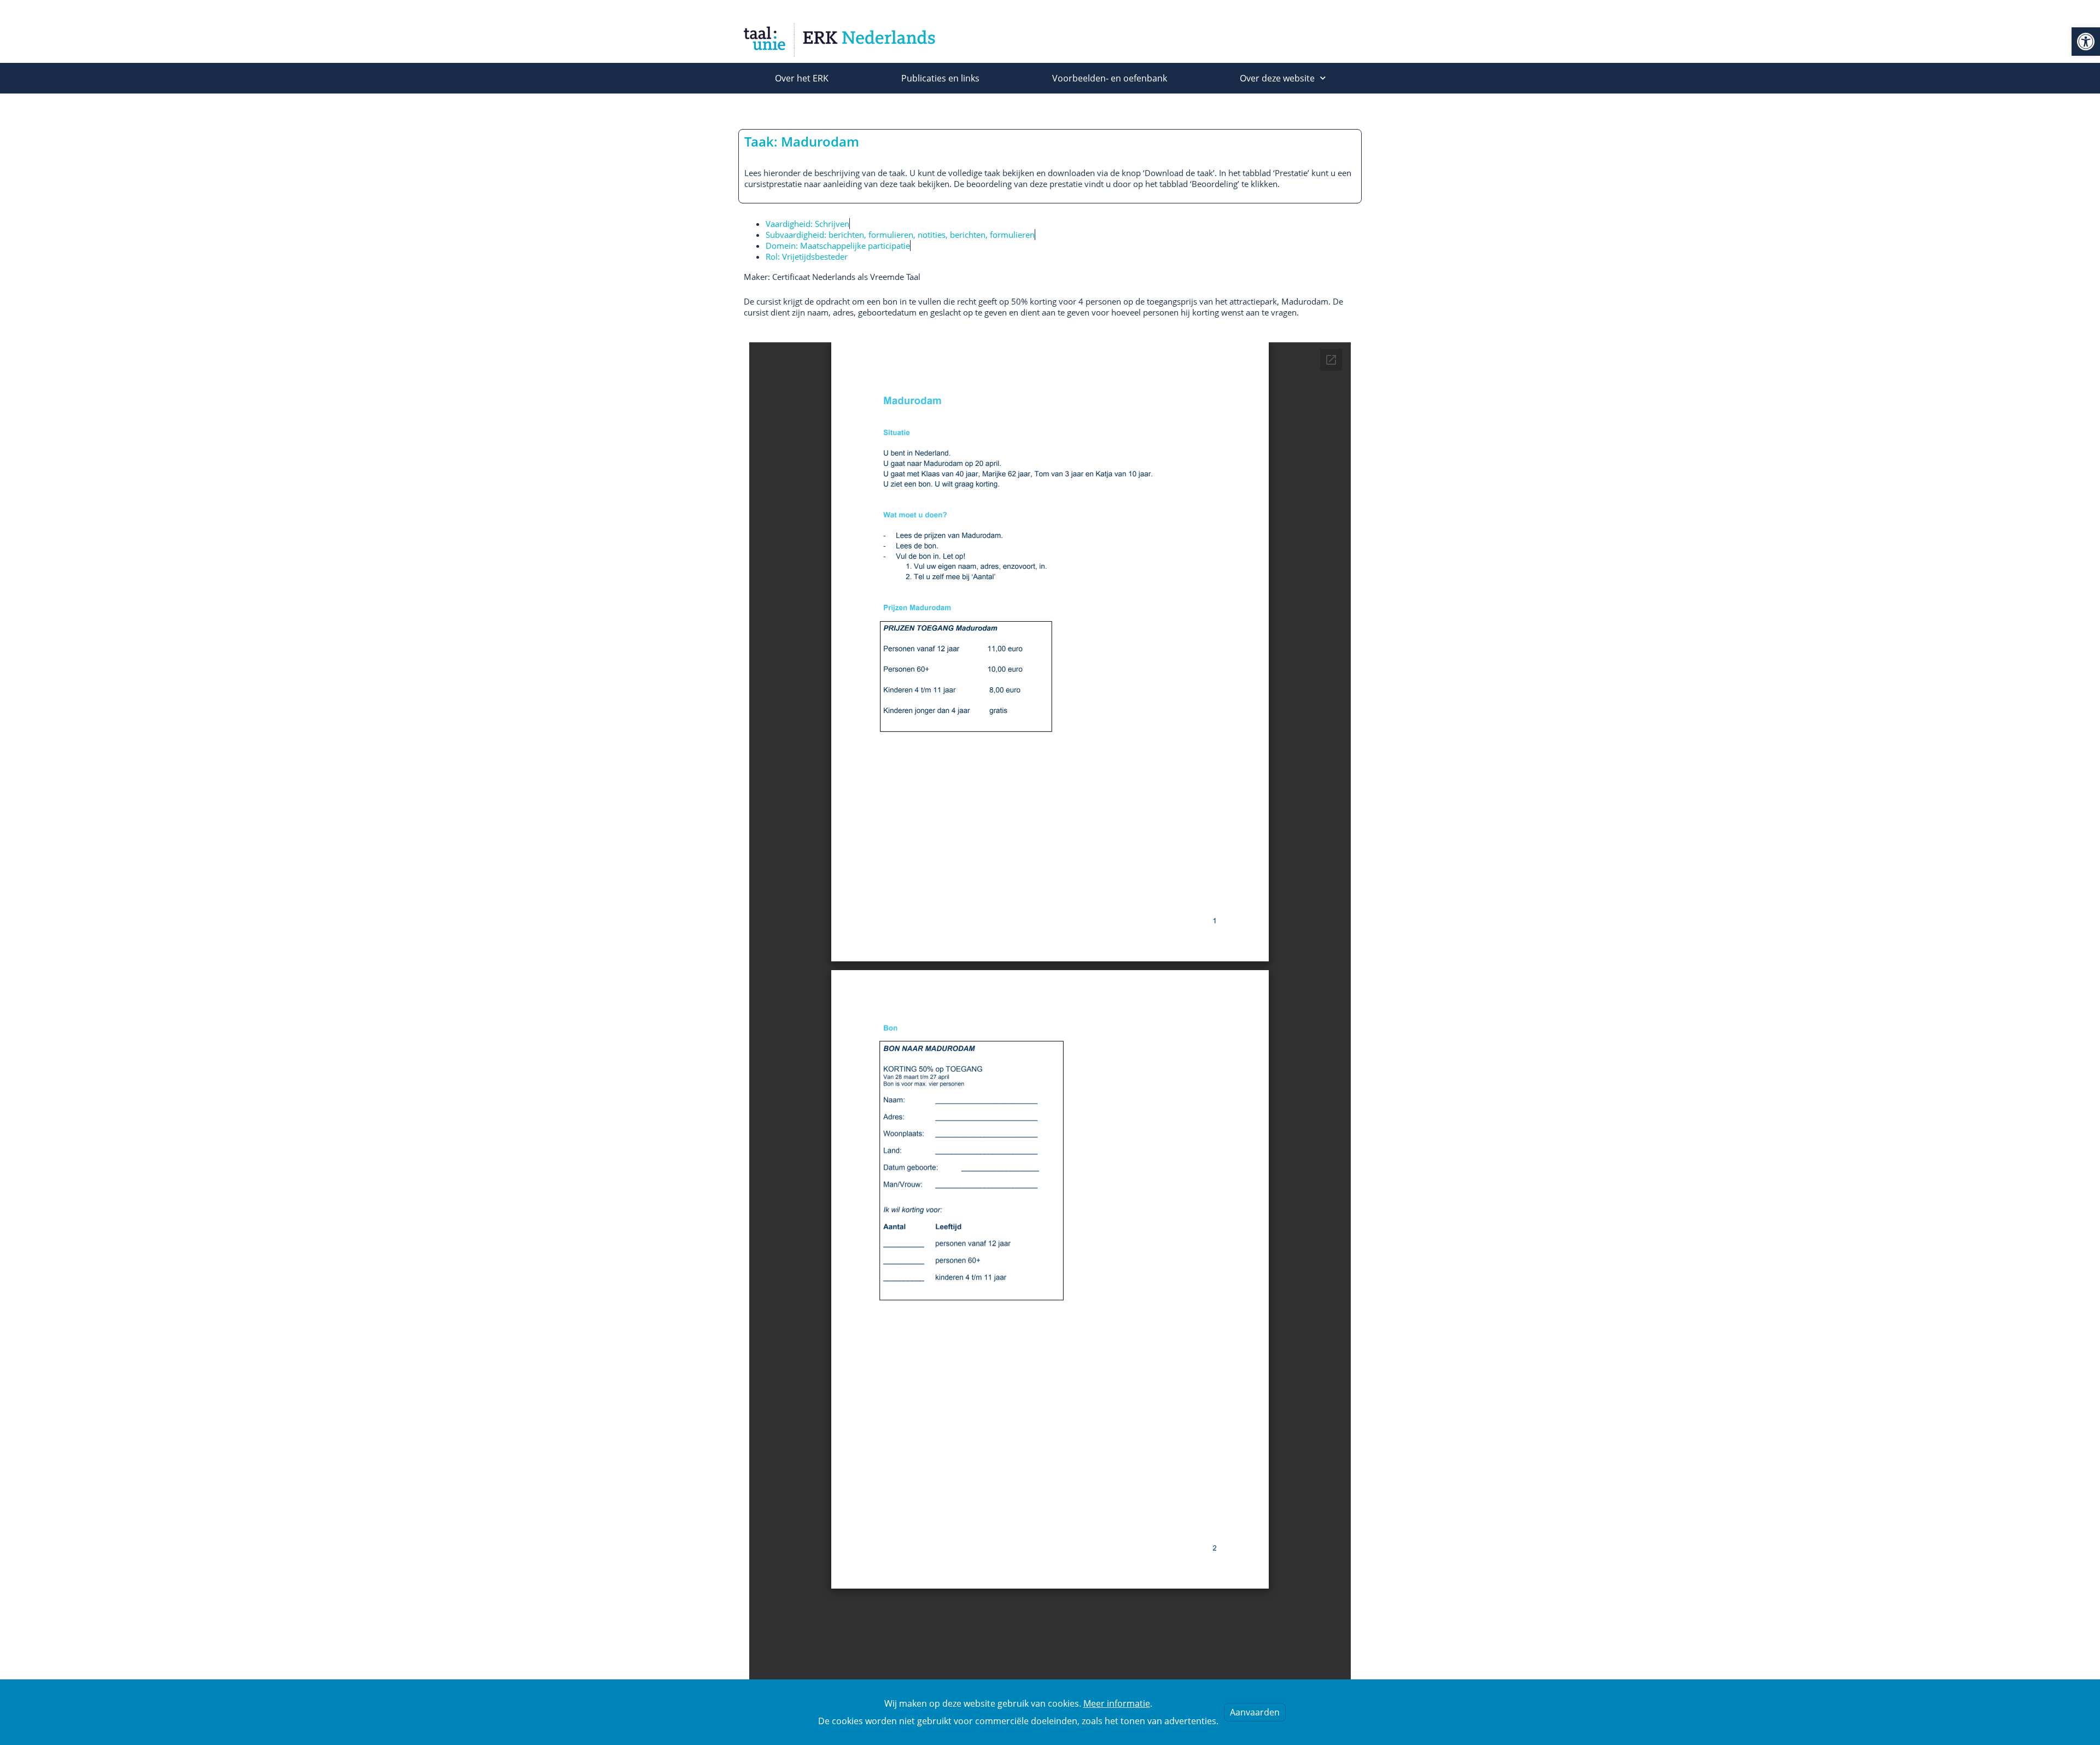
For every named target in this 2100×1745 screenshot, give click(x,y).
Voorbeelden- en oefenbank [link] (1110, 78)
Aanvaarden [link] (1255, 1712)
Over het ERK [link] (802, 78)
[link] (2086, 42)
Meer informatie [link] (1117, 1703)
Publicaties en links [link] (940, 78)
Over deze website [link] (1277, 78)
